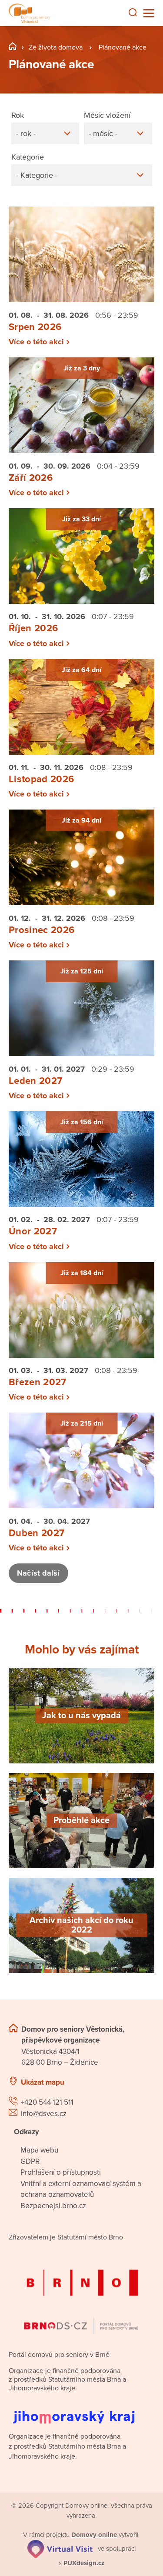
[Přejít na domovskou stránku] (29, 13)
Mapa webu (39, 2150)
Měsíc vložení (107, 115)
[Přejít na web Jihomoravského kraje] (81, 2411)
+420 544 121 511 (47, 2102)
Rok (18, 115)
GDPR (30, 2161)
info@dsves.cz (44, 2114)
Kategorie (28, 157)
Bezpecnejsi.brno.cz (53, 2206)
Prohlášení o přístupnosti (61, 2172)
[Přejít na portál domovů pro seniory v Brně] (81, 2294)
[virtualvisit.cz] (60, 2548)
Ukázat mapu (43, 2082)
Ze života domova (56, 47)
